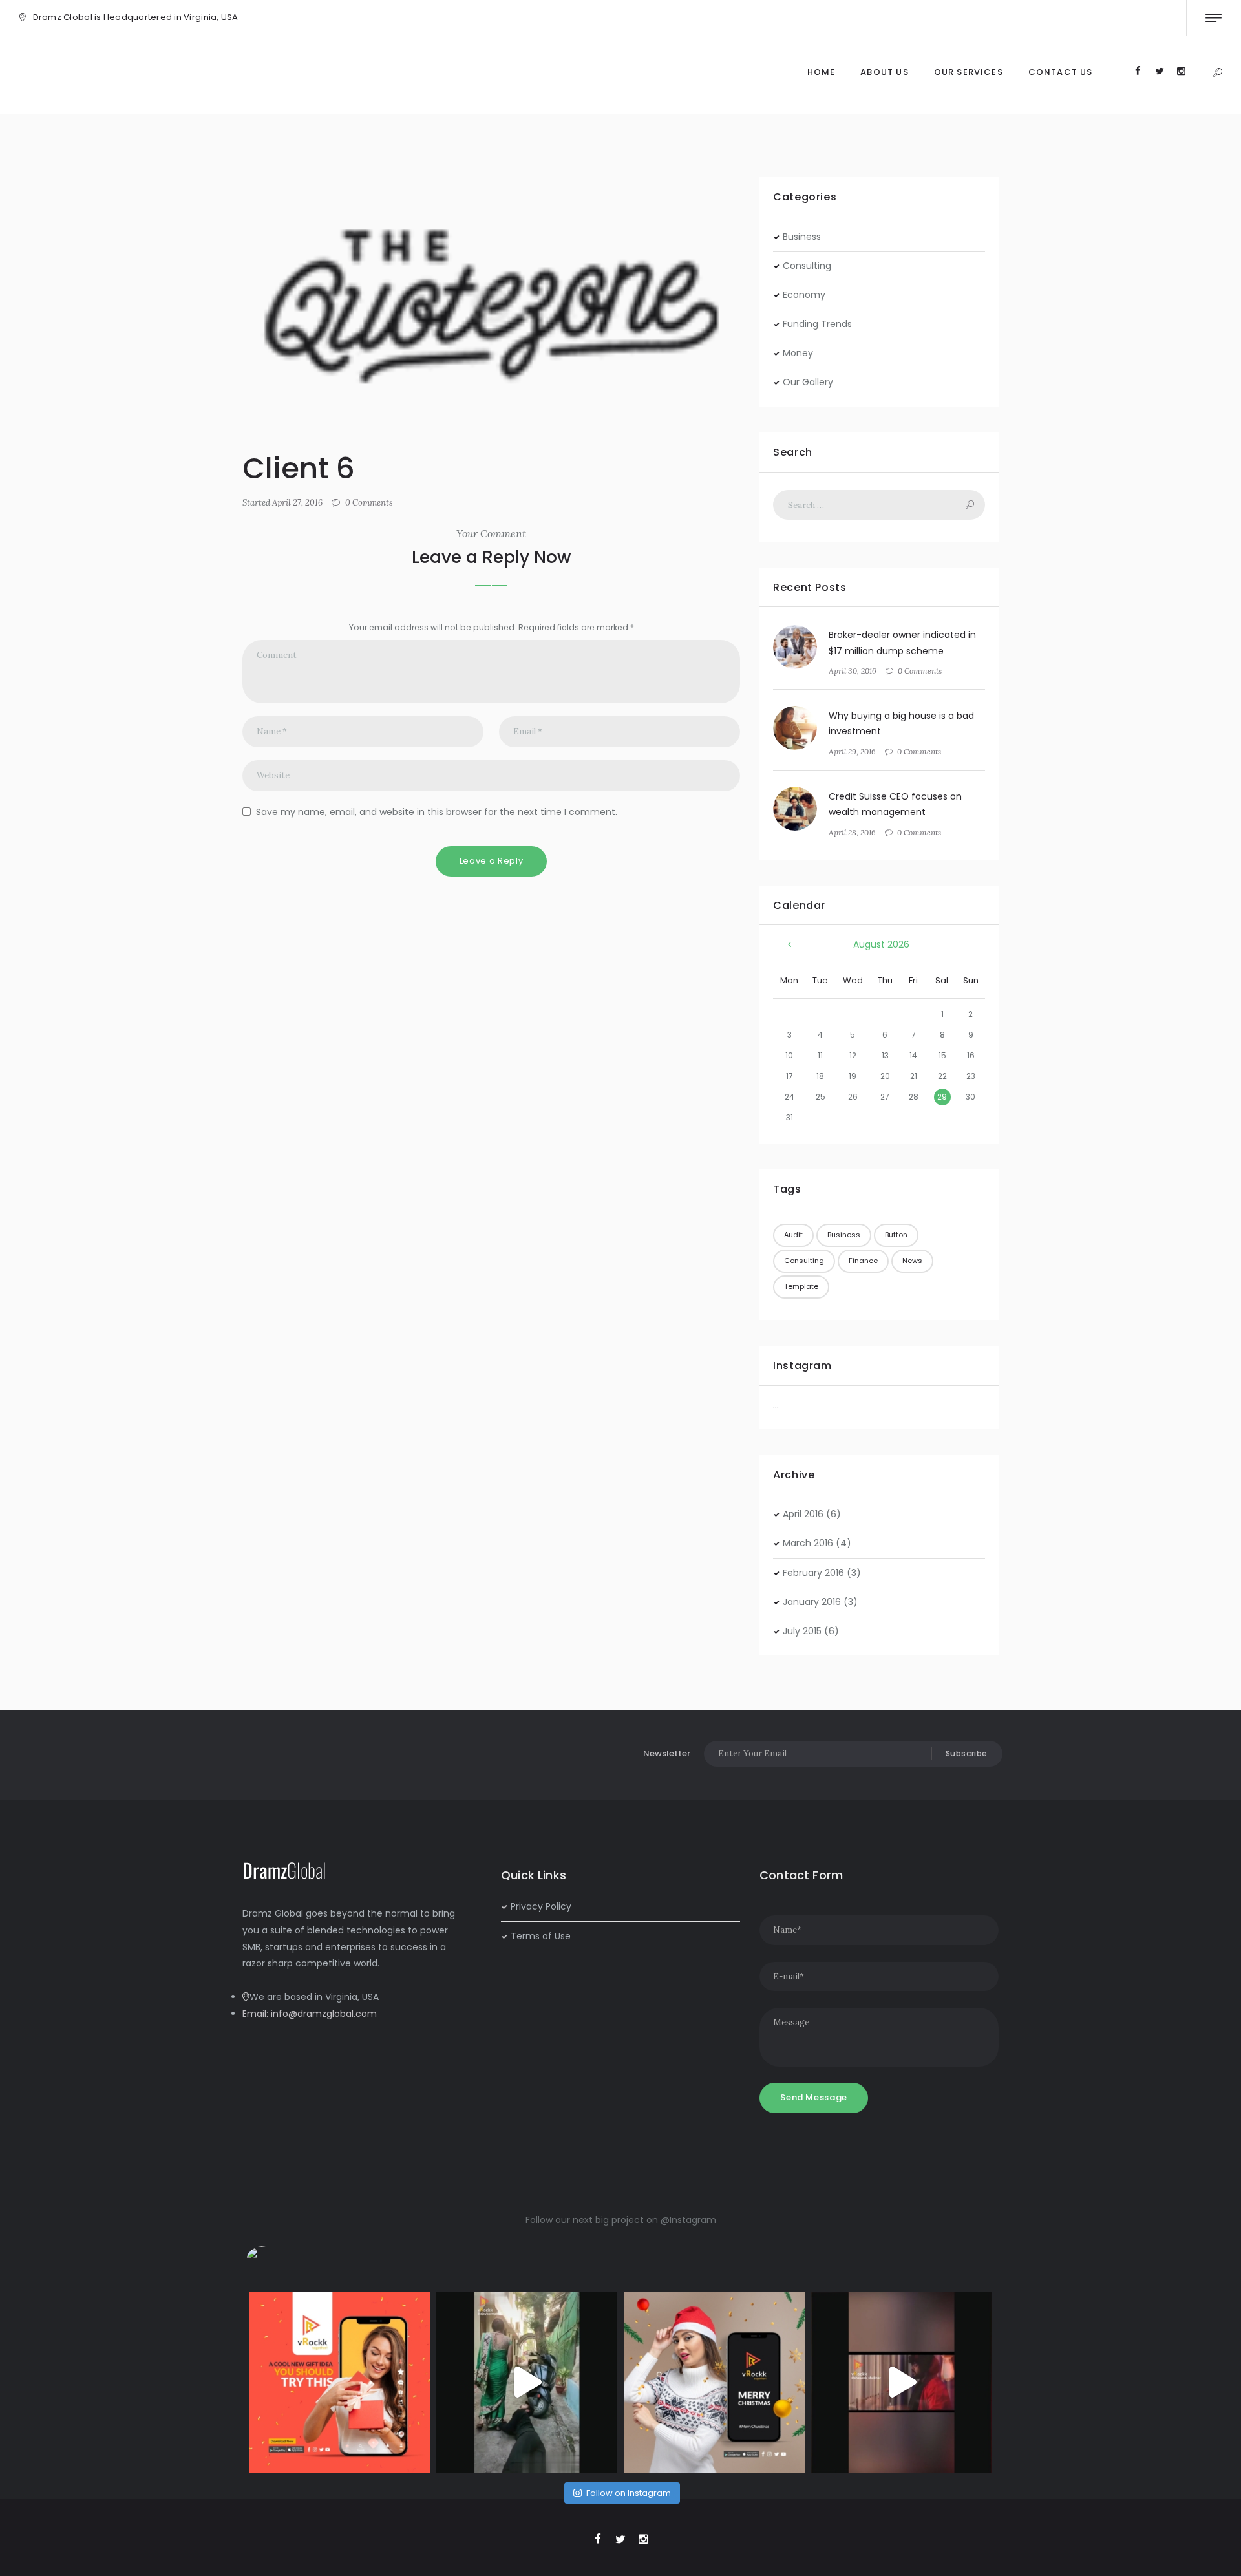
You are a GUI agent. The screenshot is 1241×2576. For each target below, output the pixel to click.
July (802, 1631)
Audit (793, 1235)
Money (798, 353)
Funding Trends (817, 324)
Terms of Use (541, 1936)
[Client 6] (491, 304)
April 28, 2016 (852, 832)
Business (802, 237)
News (912, 1261)
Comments (369, 503)
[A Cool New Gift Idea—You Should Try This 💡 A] (339, 2382)
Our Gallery (808, 382)
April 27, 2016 (297, 503)
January (812, 1602)
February (813, 1573)
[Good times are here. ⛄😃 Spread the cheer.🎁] (714, 2382)
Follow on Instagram (629, 2493)
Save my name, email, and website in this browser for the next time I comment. (437, 812)
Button (896, 1235)
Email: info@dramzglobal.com (310, 2014)
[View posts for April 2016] (790, 945)
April (803, 1514)
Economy (804, 295)
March (808, 1543)
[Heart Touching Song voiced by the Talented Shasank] (902, 2382)
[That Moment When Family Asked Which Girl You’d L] (527, 2382)
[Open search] (1217, 73)
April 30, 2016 (853, 671)
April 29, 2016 (852, 751)
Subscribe (967, 1753)
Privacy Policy (541, 1906)
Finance (863, 1261)
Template (801, 1286)
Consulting (807, 266)
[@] (281, 2262)
